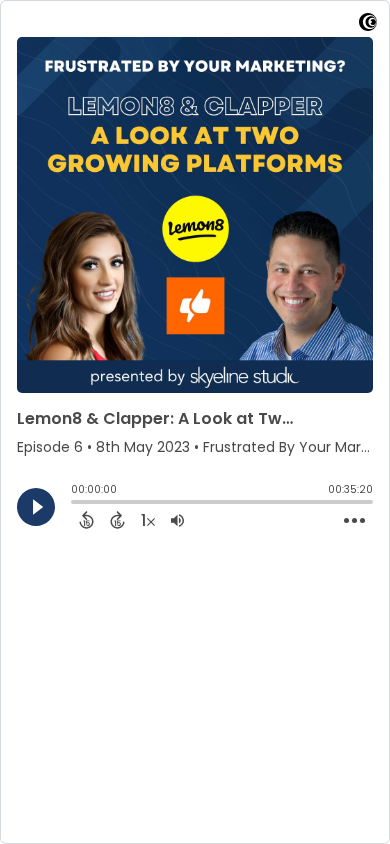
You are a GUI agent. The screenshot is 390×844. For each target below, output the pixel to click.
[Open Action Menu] (354, 521)
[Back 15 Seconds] (86, 520)
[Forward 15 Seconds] (117, 520)
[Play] (36, 507)
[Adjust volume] (177, 520)
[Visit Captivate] (368, 25)
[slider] (76, 504)
